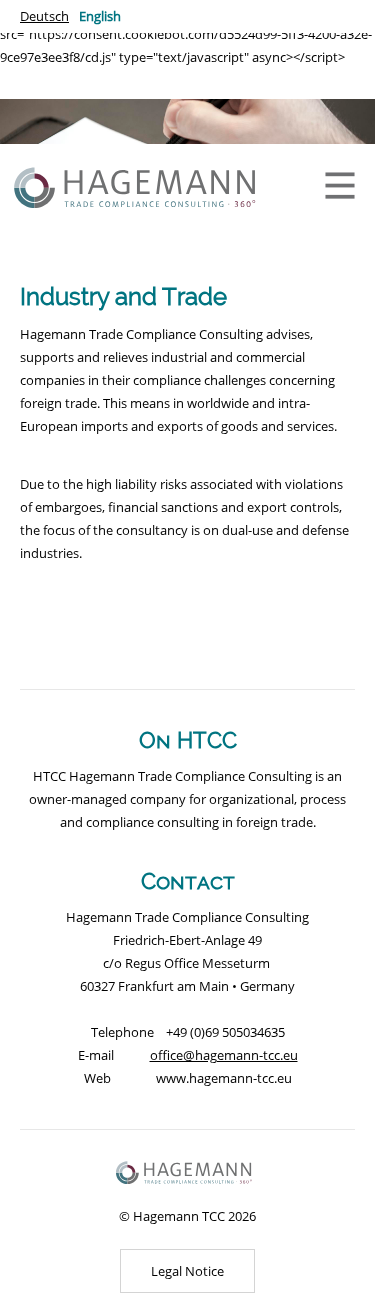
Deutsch (44, 16)
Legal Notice (187, 1271)
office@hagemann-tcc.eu (224, 1055)
